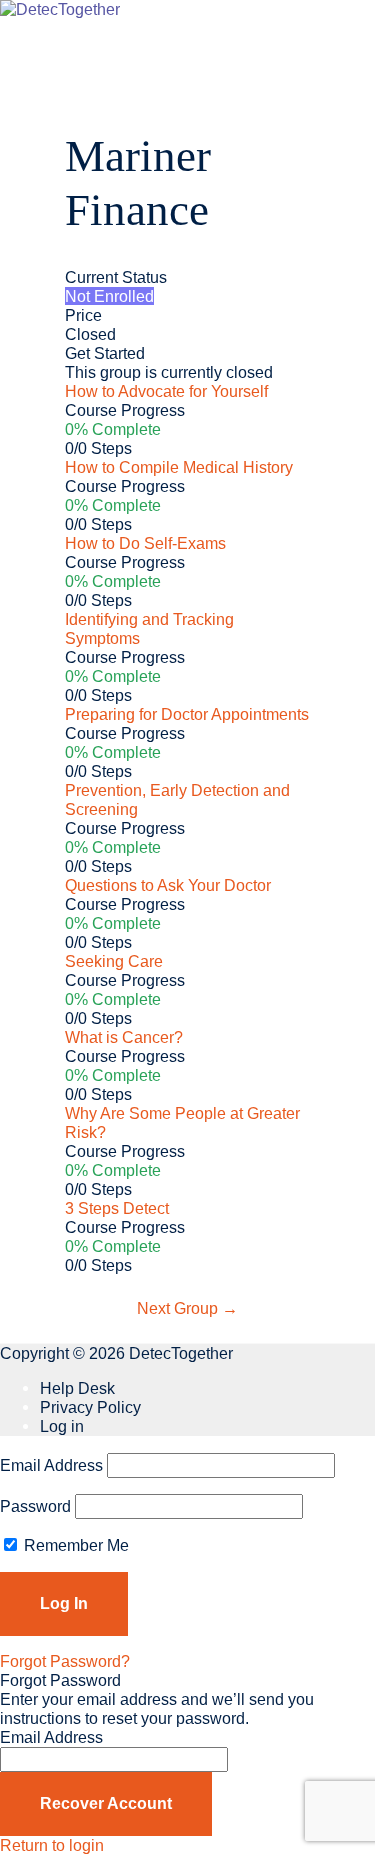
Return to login (52, 1845)
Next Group (187, 1308)
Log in (62, 1426)
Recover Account (106, 1803)
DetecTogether (181, 1353)
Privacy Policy (90, 1407)
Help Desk (77, 1388)
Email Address (51, 1465)
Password (35, 1506)
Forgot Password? (65, 1661)
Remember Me (74, 1545)
